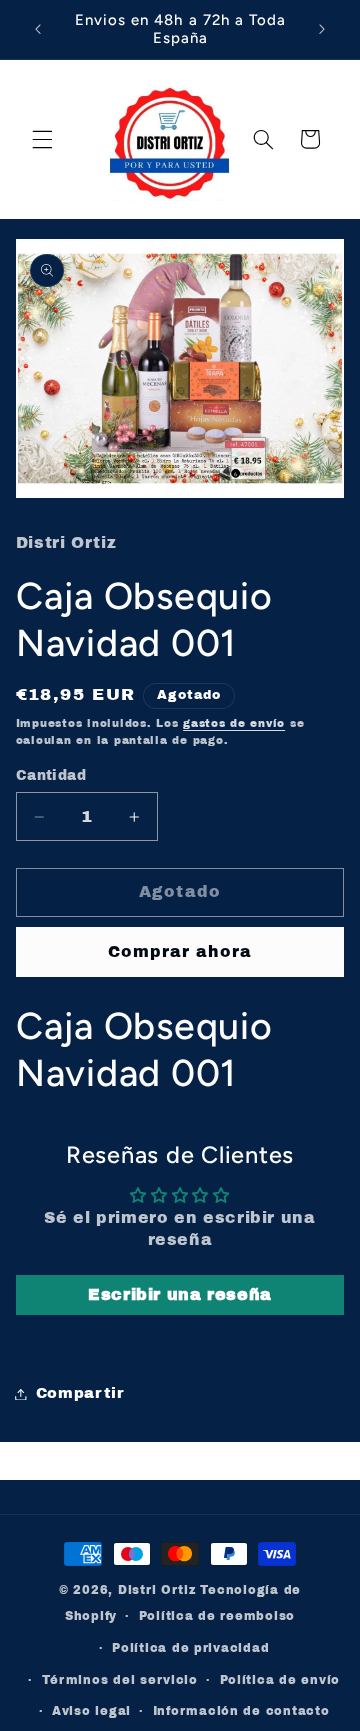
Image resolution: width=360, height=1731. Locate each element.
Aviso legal (91, 1711)
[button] (42, 139)
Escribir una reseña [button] (180, 1294)
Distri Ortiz (159, 1590)
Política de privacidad (190, 1648)
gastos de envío (234, 723)
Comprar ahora (180, 951)
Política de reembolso (217, 1616)
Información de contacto (241, 1711)
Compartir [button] (80, 1393)
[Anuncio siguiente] (322, 29)
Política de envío (280, 1680)
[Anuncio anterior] (38, 29)
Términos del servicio (120, 1680)
